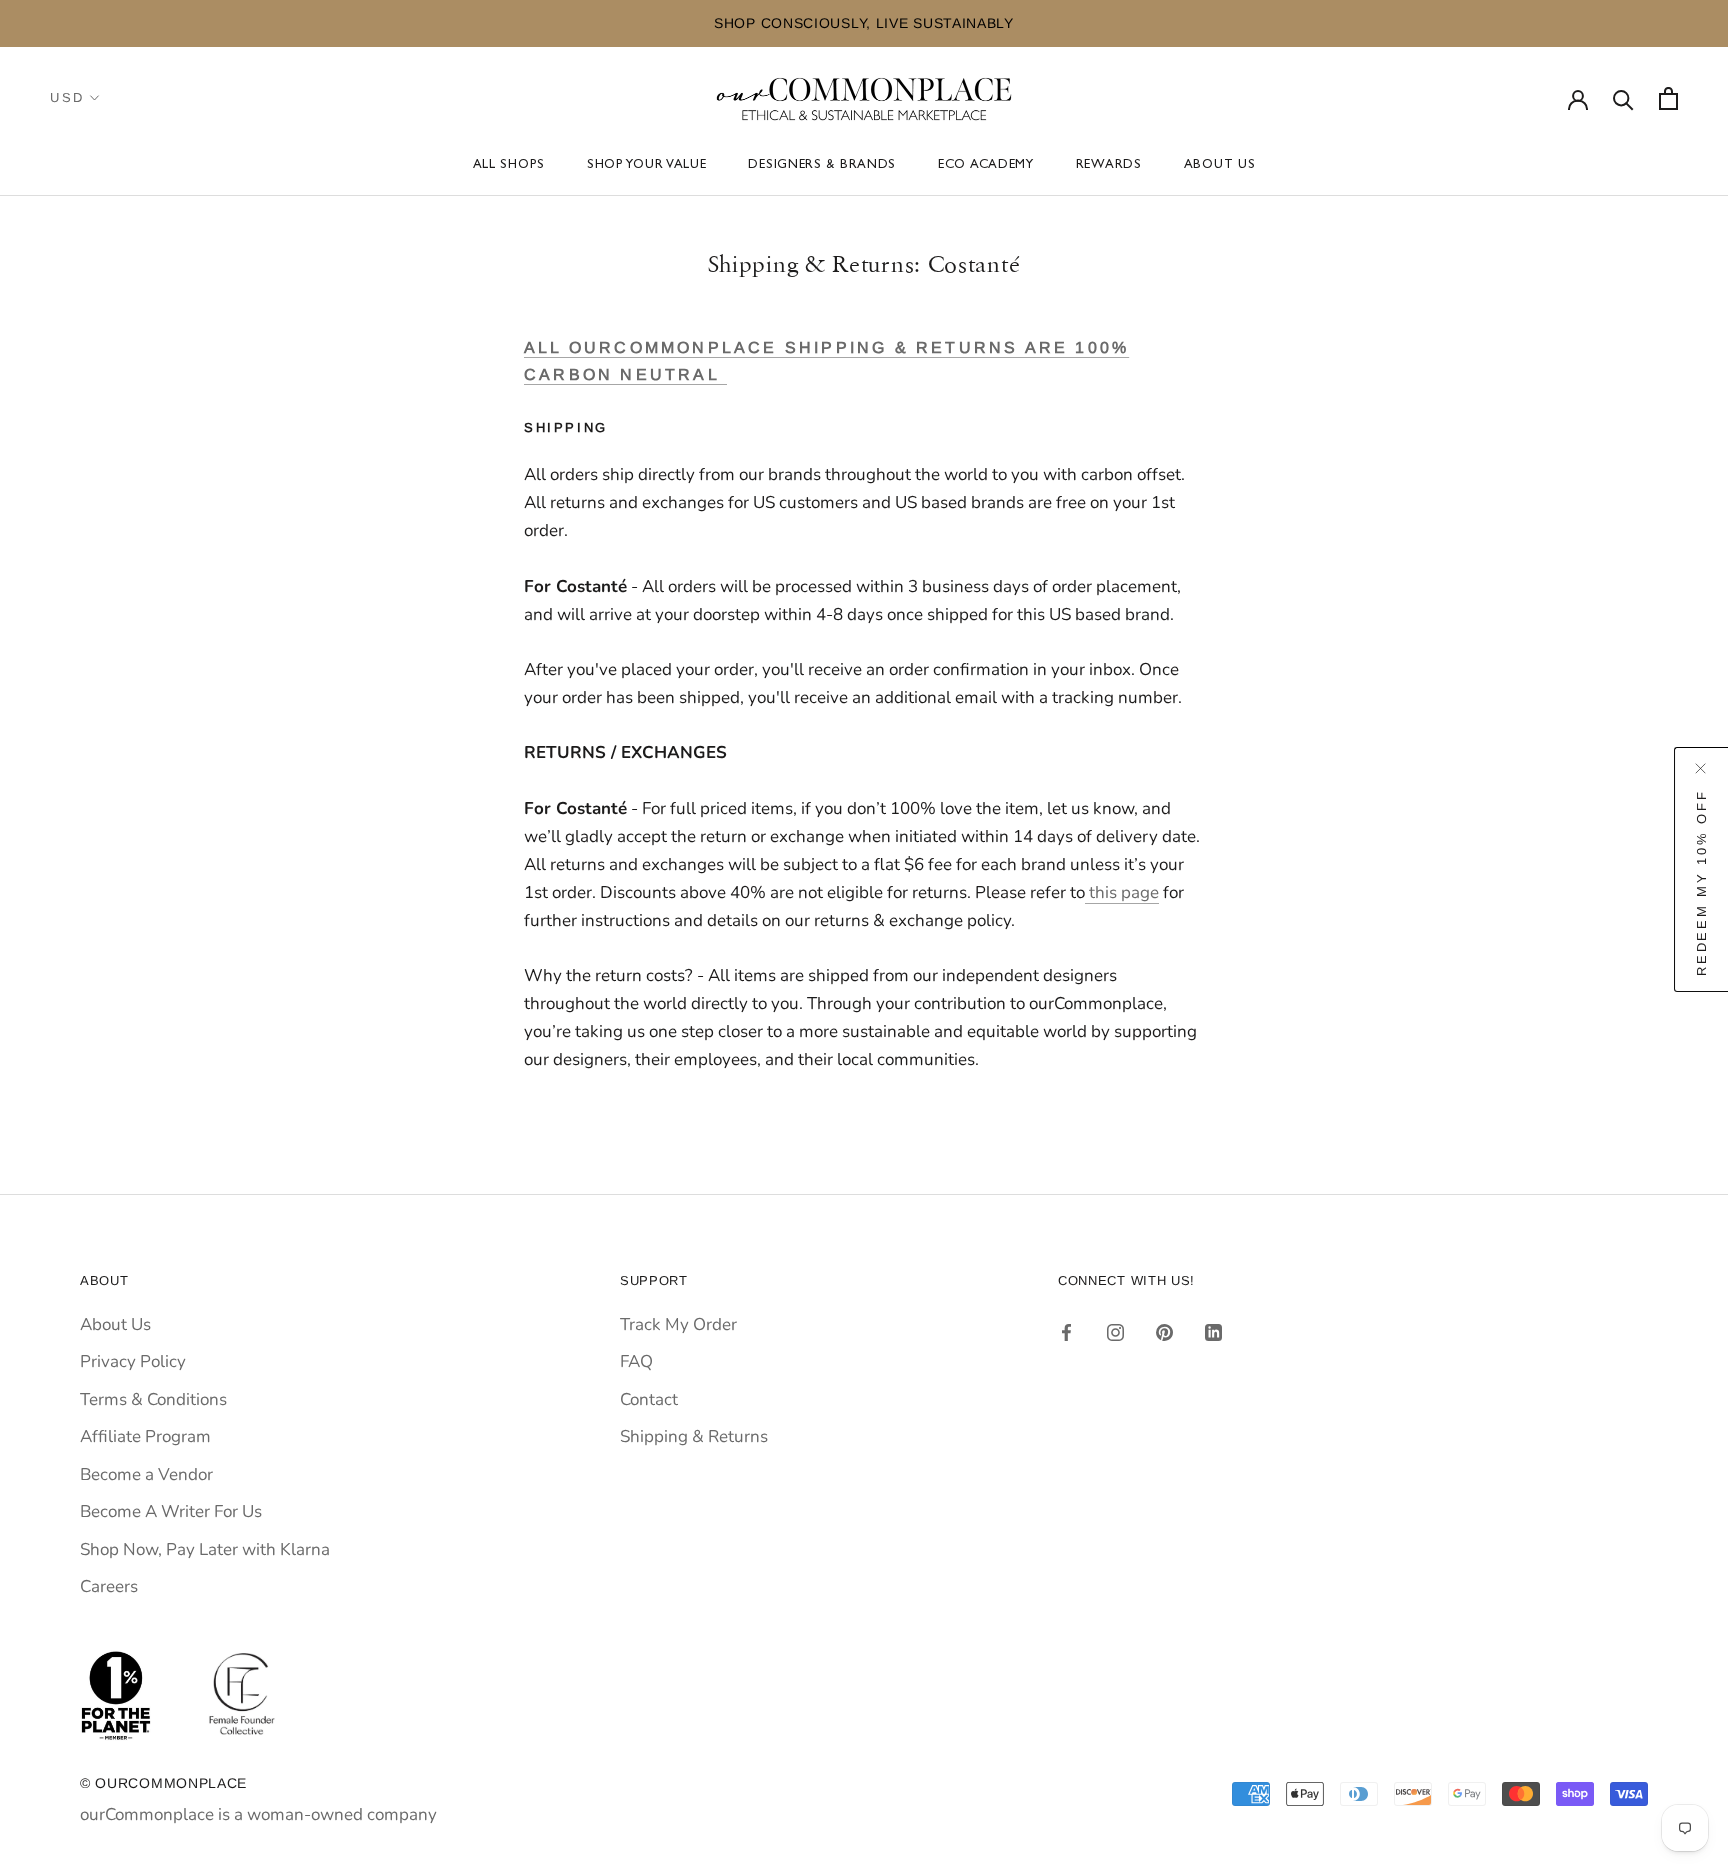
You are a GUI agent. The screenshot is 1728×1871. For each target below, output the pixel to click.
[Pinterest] (1164, 1332)
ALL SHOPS (509, 166)
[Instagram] (1115, 1332)
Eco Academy (986, 166)
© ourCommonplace (163, 1783)
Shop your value (647, 166)
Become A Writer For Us (171, 1511)
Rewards (1109, 166)
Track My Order (678, 1324)
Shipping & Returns (694, 1436)
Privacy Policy (133, 1361)
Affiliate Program (145, 1436)
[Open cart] (1668, 98)
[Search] (1623, 98)
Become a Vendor (146, 1474)
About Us (1220, 166)
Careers (109, 1586)
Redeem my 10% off (1701, 882)
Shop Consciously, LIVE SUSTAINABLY (864, 23)
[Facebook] (1066, 1332)
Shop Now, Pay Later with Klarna (205, 1549)
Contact (649, 1399)
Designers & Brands (822, 166)
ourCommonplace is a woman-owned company (258, 1814)
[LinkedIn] (1213, 1332)
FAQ (636, 1361)
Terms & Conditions (153, 1399)
